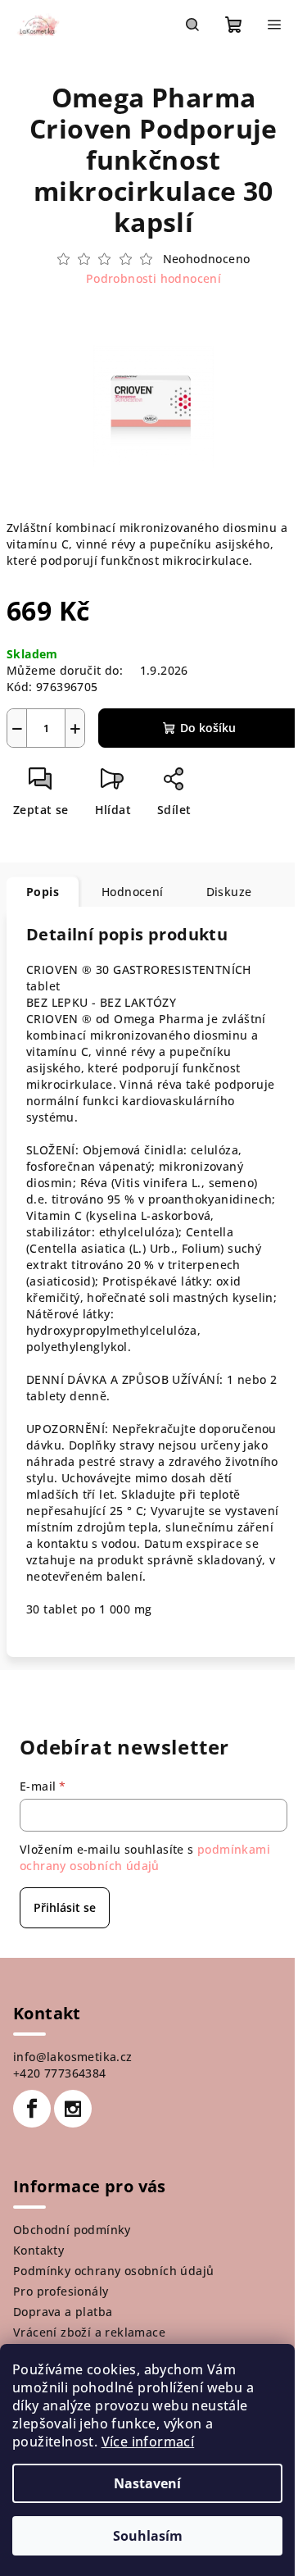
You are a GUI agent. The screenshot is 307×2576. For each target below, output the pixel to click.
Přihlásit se (65, 1907)
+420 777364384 (60, 2073)
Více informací (148, 2442)
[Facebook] (32, 2109)
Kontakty (38, 2250)
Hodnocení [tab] (133, 892)
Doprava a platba (63, 2312)
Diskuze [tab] (229, 892)
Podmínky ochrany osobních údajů (113, 2271)
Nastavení (147, 2483)
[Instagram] (73, 2109)
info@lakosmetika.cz (73, 2057)
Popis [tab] (43, 892)
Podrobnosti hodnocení (153, 278)
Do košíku (208, 728)
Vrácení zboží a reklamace (89, 2332)
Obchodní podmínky (72, 2230)
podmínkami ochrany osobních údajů (145, 1857)
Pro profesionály (61, 2291)
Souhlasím (148, 2536)
